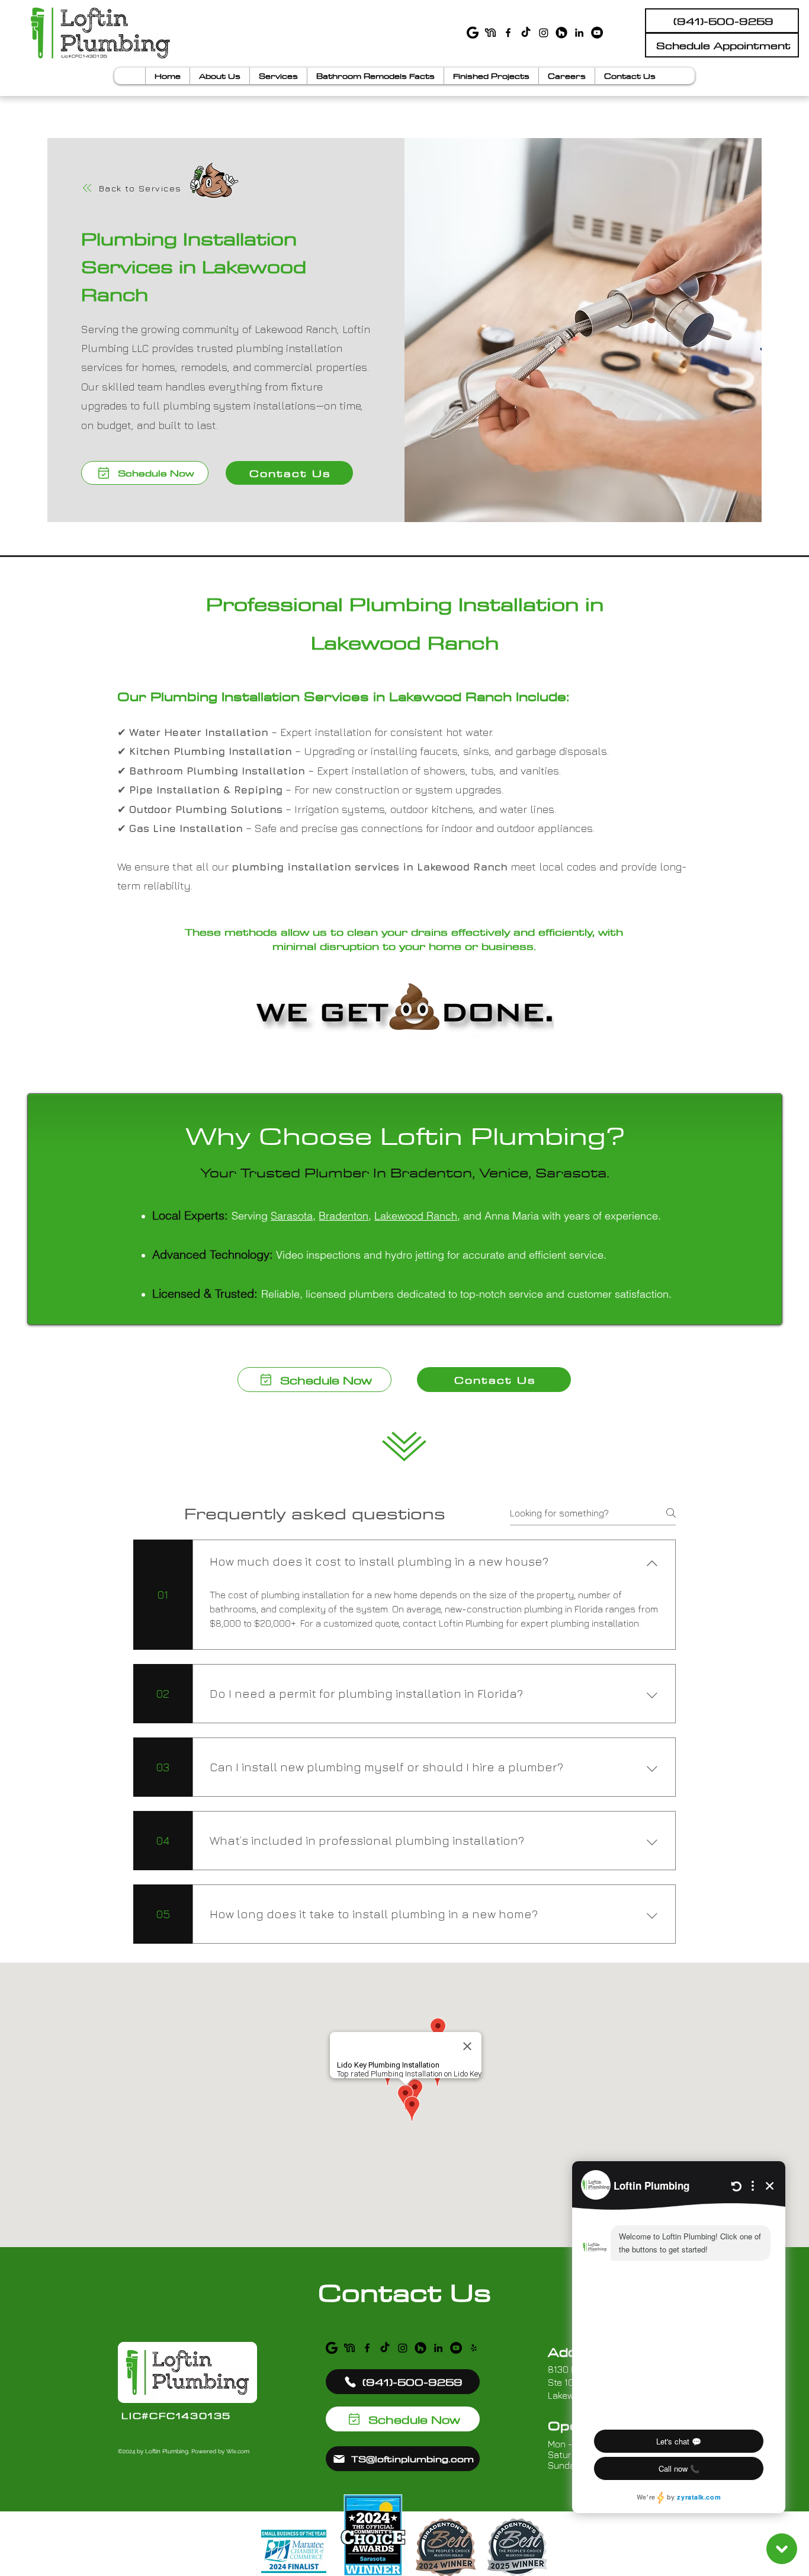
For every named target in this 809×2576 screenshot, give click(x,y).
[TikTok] (526, 33)
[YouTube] (597, 33)
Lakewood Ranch (416, 1216)
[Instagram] (544, 33)
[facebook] (508, 33)
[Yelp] (474, 2348)
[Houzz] (561, 33)
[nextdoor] (490, 33)
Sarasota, (293, 1216)
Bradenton (343, 1216)
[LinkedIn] (579, 33)
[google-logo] (473, 33)
